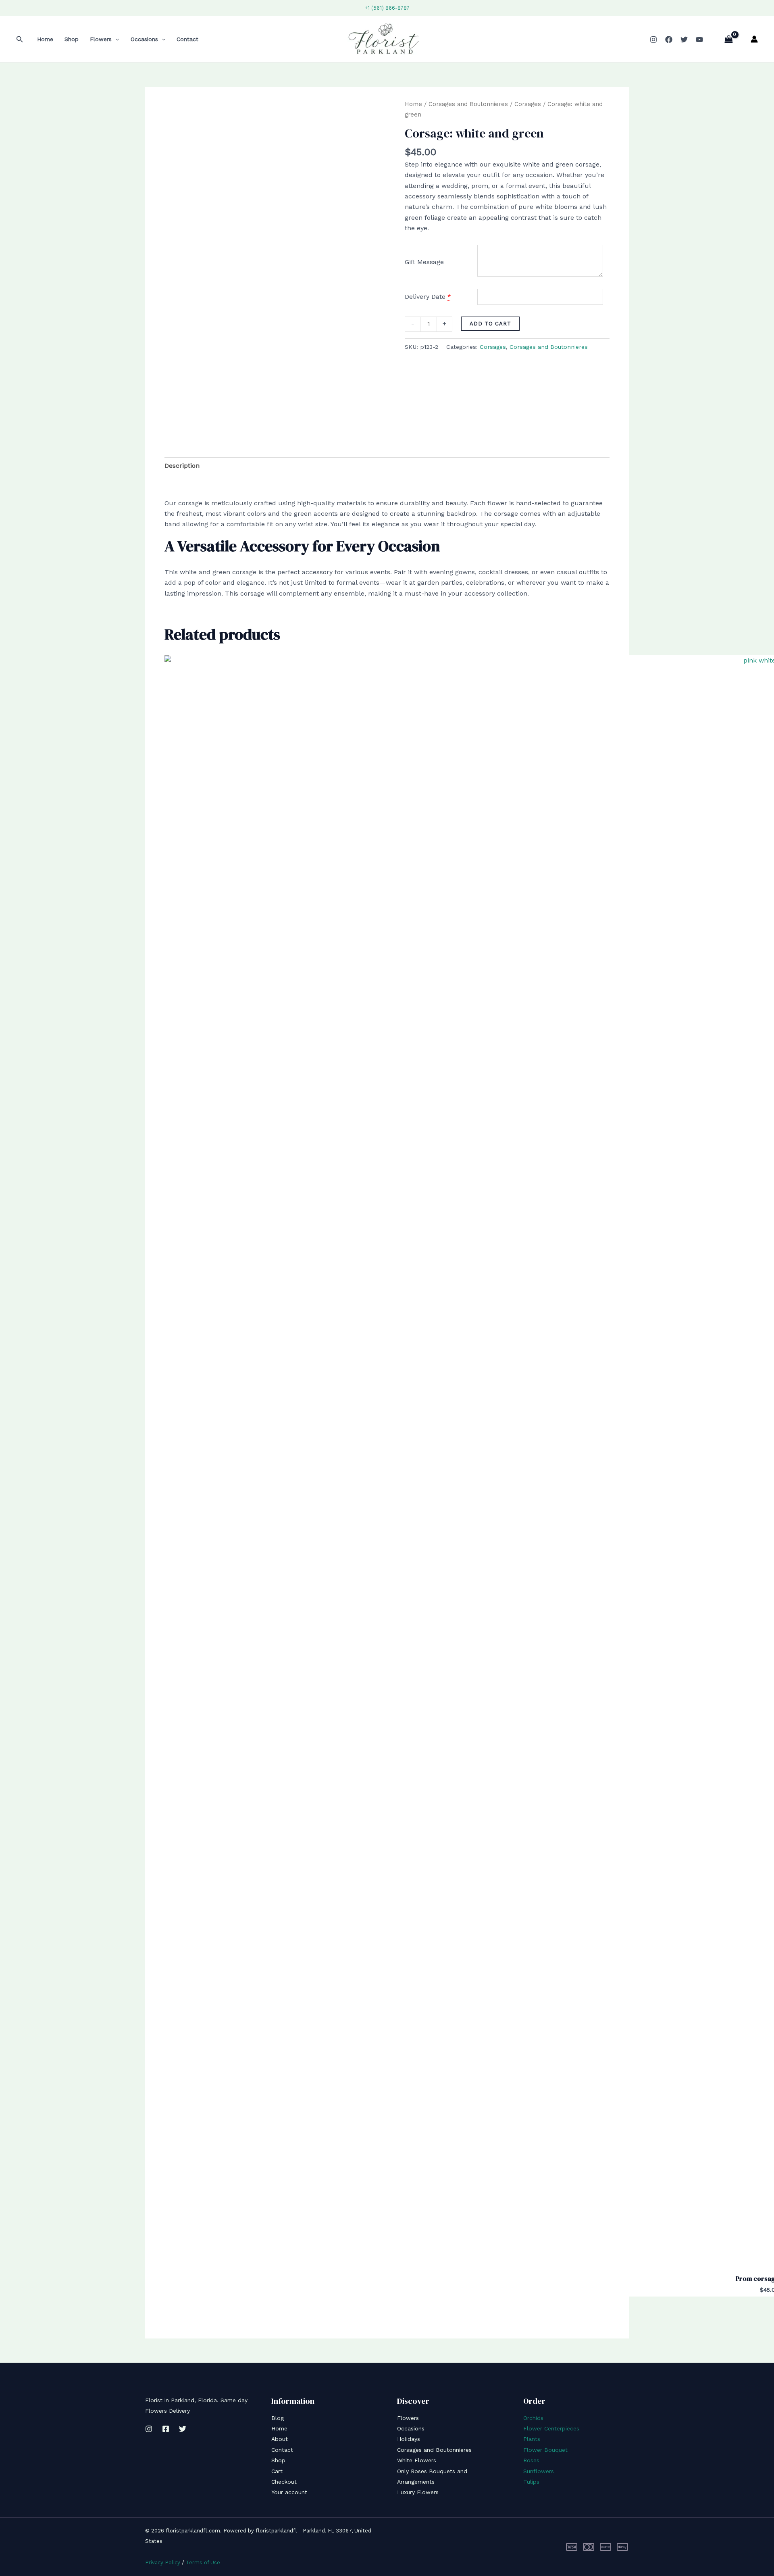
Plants (532, 2439)
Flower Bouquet (545, 2450)
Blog (278, 2418)
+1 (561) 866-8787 (387, 8)
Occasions (144, 39)
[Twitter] (684, 40)
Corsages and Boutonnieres (468, 104)
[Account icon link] (754, 39)
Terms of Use (203, 2562)
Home (45, 39)
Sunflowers (539, 2471)
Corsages (528, 104)
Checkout (284, 2482)
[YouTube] (699, 40)
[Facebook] (669, 40)
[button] (20, 39)
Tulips (531, 2482)
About (280, 2439)
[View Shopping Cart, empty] (728, 39)
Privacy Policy (163, 2562)
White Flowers (417, 2460)
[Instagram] (653, 40)
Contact (187, 39)
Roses (531, 2460)
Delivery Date (425, 297)
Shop (72, 39)
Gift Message (424, 262)
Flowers (101, 39)
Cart (277, 2471)
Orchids (533, 2418)
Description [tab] (182, 466)
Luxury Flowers (418, 2492)
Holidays (409, 2439)
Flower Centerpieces (551, 2428)
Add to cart (490, 324)
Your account (289, 2492)
